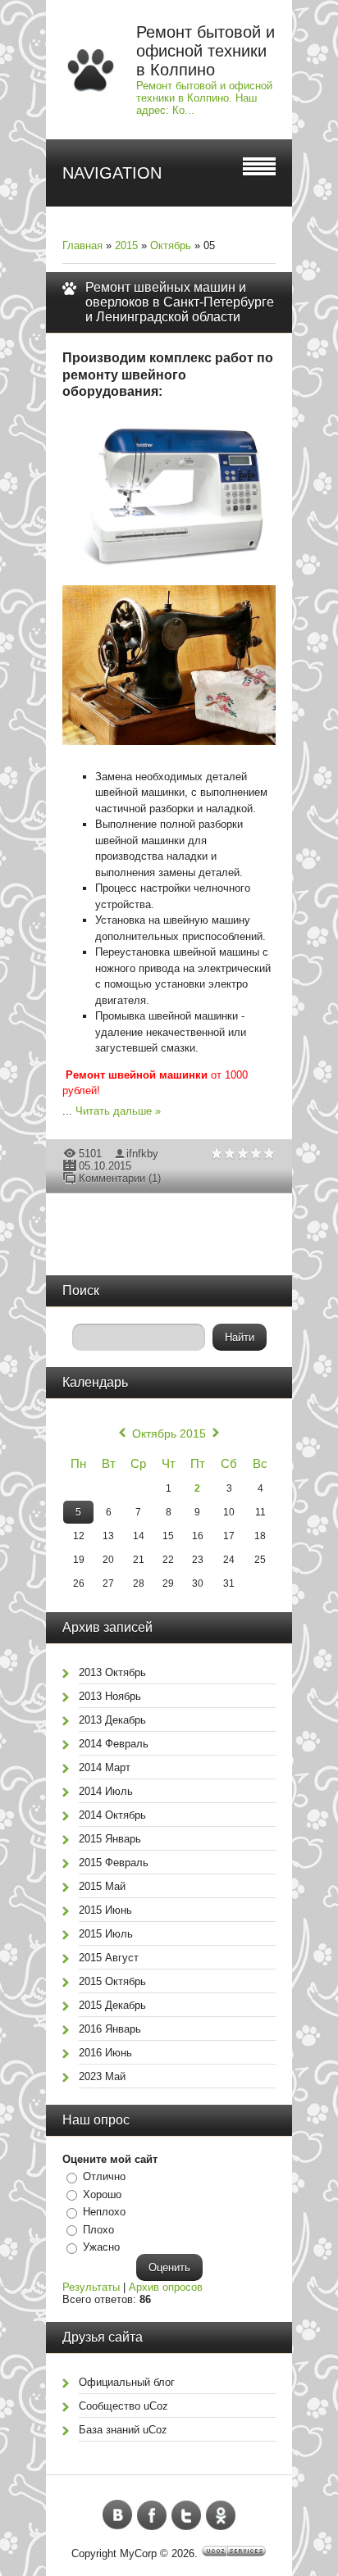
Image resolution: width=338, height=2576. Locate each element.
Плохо (98, 2230)
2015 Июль (106, 1934)
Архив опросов (166, 2287)
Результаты (91, 2287)
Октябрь (171, 245)
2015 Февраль (114, 1863)
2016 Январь (110, 2029)
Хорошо (102, 2194)
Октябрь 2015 (169, 1433)
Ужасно (101, 2247)
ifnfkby (142, 1154)
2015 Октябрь (112, 1981)
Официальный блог (127, 2382)
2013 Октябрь (112, 1672)
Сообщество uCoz (123, 2406)
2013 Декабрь (112, 1720)
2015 (126, 245)
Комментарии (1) (120, 1178)
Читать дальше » (118, 1111)
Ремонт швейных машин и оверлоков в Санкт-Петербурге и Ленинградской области (180, 302)
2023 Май (102, 2076)
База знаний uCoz (123, 2430)
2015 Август (109, 1958)
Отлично (104, 2176)
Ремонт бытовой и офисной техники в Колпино (206, 51)
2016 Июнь (105, 2053)
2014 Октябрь (112, 1815)
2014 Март (105, 1767)
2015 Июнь (105, 1910)
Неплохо (104, 2212)
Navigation (112, 173)
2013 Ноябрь (110, 1696)
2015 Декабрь (112, 2005)
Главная (82, 245)
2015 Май (102, 1886)
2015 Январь (110, 1839)
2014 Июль (106, 1791)
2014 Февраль (114, 1744)
